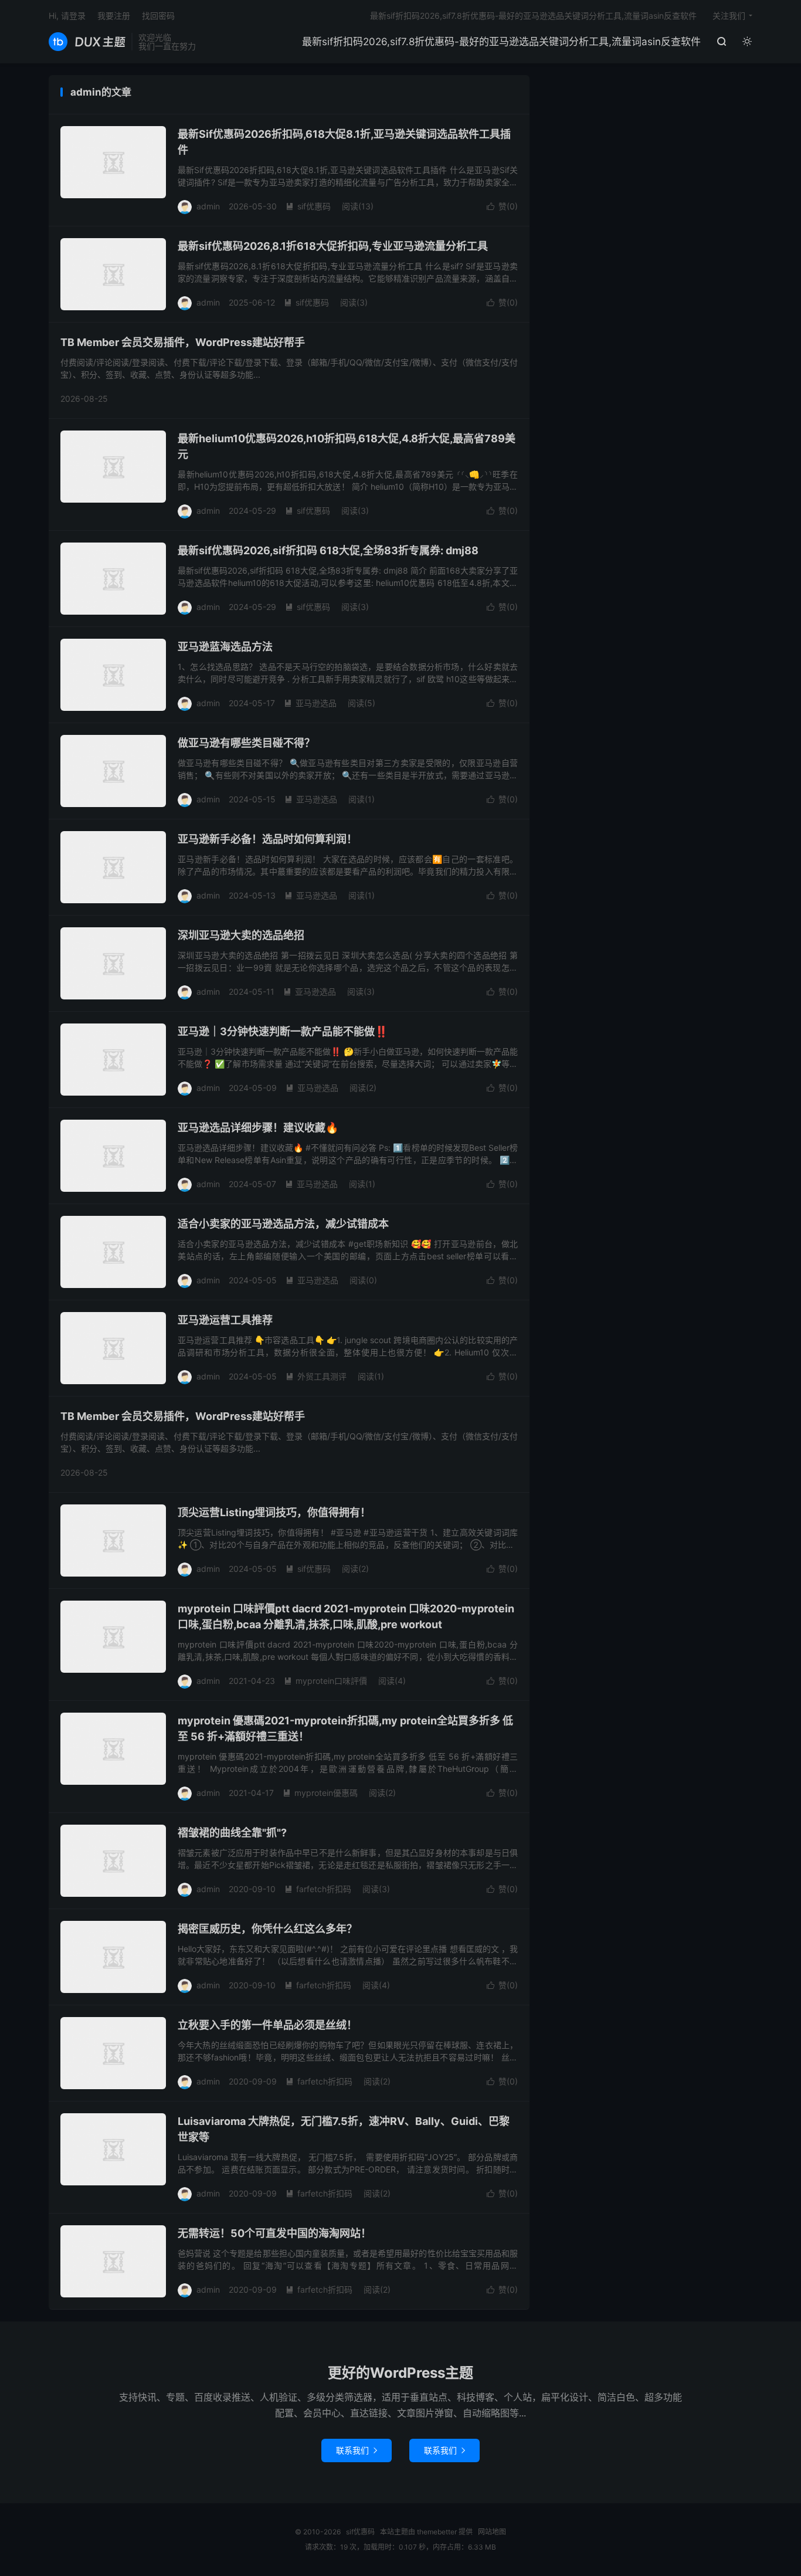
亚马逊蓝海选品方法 (225, 647)
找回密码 (158, 16)
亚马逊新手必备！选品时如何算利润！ (267, 839)
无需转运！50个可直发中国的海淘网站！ (274, 2233)
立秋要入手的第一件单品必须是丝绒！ (267, 2025)
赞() (502, 206)
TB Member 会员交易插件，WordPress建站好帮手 (183, 342)
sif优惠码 (87, 42)
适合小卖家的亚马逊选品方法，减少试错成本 (283, 1224)
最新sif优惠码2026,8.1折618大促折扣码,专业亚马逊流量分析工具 (333, 246)
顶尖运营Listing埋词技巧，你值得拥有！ (274, 1512)
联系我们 (357, 2450)
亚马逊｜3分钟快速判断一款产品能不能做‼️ (283, 1031)
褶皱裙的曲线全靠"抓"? (232, 1833)
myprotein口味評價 (325, 1681)
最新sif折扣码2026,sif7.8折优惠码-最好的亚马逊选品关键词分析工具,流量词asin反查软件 (501, 42)
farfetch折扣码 (318, 1889)
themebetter (437, 2532)
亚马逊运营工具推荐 (225, 1320)
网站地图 (492, 2532)
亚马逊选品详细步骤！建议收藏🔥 (258, 1128)
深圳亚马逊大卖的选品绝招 (241, 935)
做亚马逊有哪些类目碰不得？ (246, 743)
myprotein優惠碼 (320, 1793)
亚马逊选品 (310, 703)
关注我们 (729, 16)
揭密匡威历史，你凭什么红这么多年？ (267, 1929)
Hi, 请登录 (67, 16)
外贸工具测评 (316, 1376)
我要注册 (114, 16)
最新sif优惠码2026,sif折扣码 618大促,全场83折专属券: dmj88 (328, 550)
